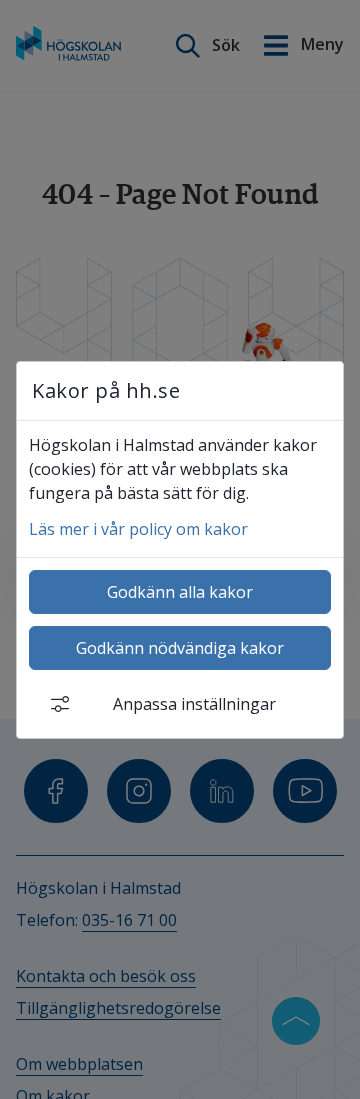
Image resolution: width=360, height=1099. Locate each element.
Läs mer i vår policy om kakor (138, 529)
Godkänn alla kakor (180, 592)
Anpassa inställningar (194, 704)
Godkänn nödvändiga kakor (180, 648)
